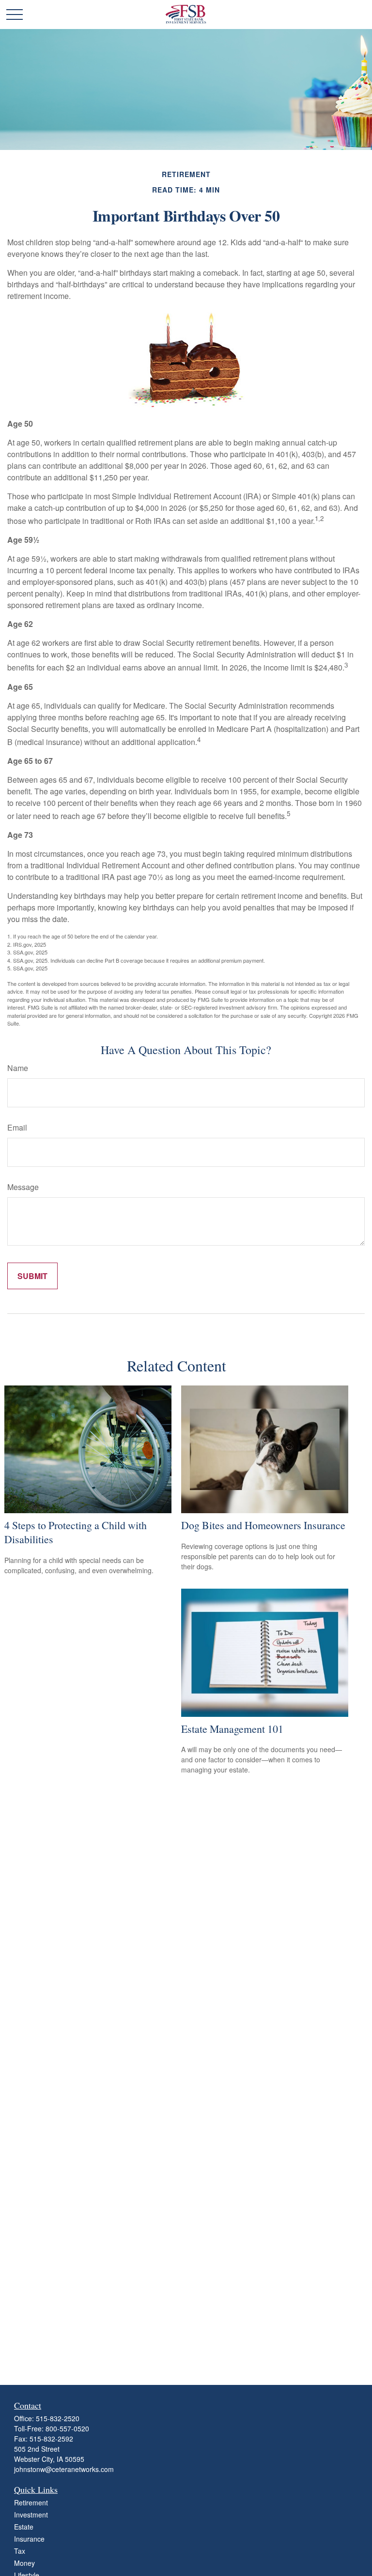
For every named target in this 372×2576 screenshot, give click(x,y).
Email (17, 1127)
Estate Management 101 (232, 1729)
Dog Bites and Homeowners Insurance (263, 1525)
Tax (20, 2551)
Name (18, 1068)
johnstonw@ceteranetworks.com (64, 2469)
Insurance (29, 2539)
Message (23, 1187)
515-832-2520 (58, 2418)
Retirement (31, 2502)
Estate (24, 2527)
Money (24, 2563)
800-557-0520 (67, 2428)
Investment (31, 2515)
